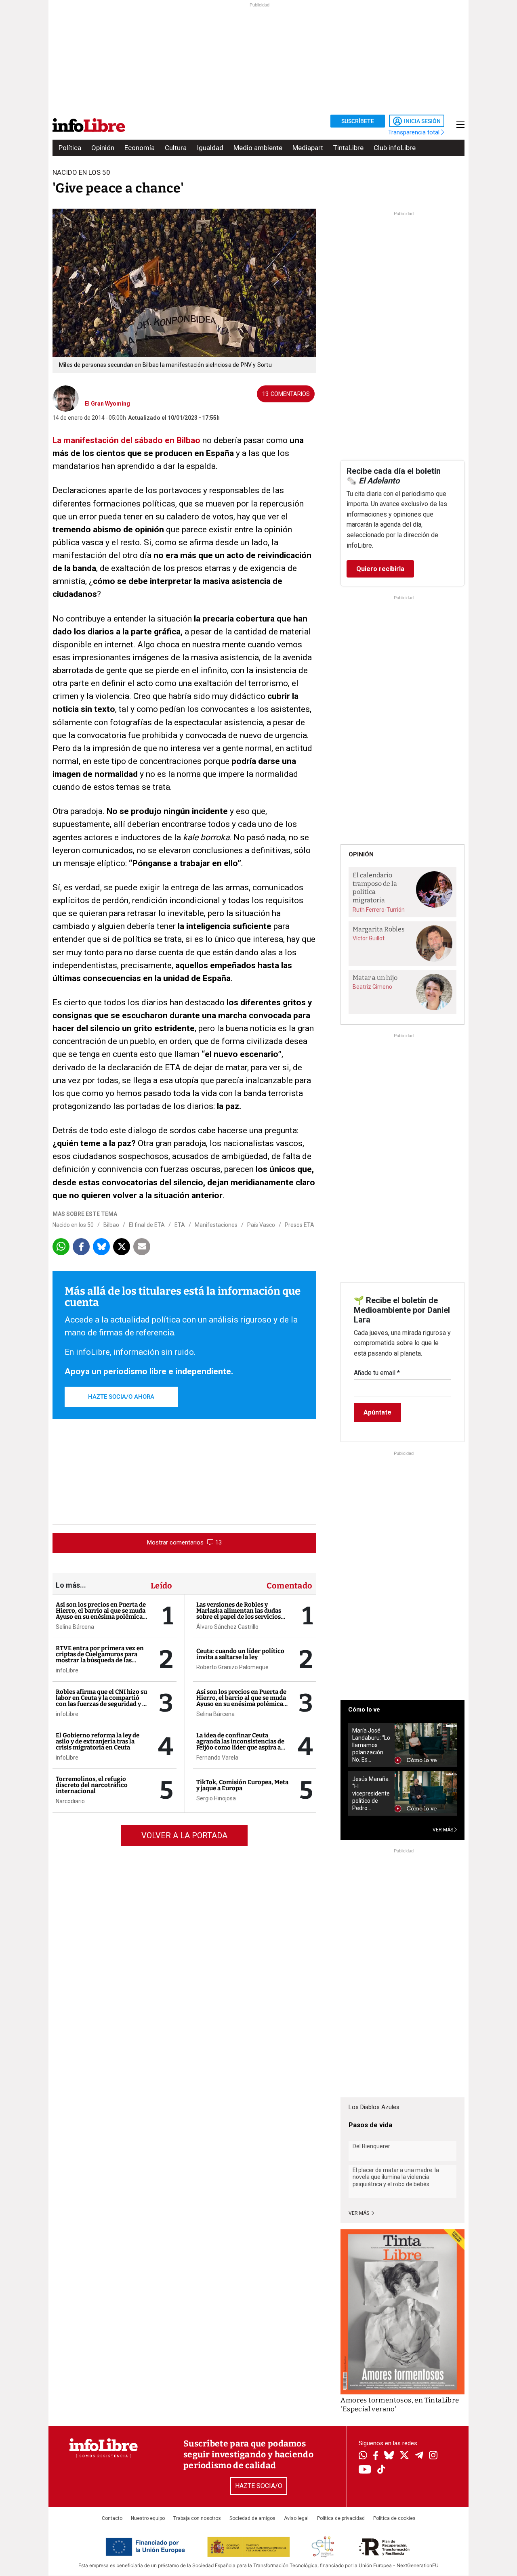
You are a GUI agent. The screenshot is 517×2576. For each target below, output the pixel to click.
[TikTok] (381, 2470)
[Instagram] (433, 2456)
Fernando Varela (217, 1758)
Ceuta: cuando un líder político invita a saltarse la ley (240, 1654)
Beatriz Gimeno (372, 987)
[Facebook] (376, 2456)
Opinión (103, 148)
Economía (140, 148)
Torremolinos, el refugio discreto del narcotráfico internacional (92, 1785)
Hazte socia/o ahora (121, 1397)
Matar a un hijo (375, 978)
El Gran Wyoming (107, 404)
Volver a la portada (184, 1835)
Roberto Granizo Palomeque (232, 1667)
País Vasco (261, 1225)
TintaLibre (348, 148)
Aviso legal (296, 2518)
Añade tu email (377, 1373)
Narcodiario (70, 1801)
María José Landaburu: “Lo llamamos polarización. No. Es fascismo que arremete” (371, 1745)
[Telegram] (419, 2456)
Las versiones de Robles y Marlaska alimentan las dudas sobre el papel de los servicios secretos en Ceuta (239, 1614)
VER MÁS (443, 1830)
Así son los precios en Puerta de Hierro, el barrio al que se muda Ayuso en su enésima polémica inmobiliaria (101, 1614)
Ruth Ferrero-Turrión (379, 910)
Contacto (112, 2518)
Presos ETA (299, 1225)
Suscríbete (358, 121)
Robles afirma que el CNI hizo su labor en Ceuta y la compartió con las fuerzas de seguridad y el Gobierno (102, 1701)
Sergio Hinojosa (216, 1798)
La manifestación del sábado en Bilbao (126, 440)
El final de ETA (147, 1225)
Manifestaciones (216, 1225)
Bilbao (111, 1225)
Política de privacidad (341, 2518)
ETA (180, 1225)
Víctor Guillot (369, 938)
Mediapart (308, 148)
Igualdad (210, 148)
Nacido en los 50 (73, 1225)
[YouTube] (365, 2470)
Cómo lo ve (364, 1710)
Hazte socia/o (259, 2486)
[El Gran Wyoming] (66, 398)
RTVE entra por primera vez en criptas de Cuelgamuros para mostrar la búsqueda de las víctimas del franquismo (100, 1657)
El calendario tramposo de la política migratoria (375, 888)
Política (70, 148)
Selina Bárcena (75, 1627)
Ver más (359, 2213)
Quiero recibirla (380, 569)
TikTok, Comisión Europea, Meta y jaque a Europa (242, 1785)
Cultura (176, 148)
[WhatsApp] (363, 2456)
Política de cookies (394, 2518)
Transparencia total (415, 132)
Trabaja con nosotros (197, 2518)
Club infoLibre (395, 148)
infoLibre (67, 1670)
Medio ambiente (258, 148)
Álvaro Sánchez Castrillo (227, 1627)
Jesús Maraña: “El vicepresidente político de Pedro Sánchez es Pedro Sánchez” (371, 1794)
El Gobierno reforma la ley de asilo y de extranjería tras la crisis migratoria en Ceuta (98, 1741)
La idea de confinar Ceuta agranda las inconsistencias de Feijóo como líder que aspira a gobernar (240, 1744)
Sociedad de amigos (252, 2518)
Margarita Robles (379, 929)
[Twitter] (404, 2456)
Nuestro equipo (148, 2518)
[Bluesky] (389, 2456)
